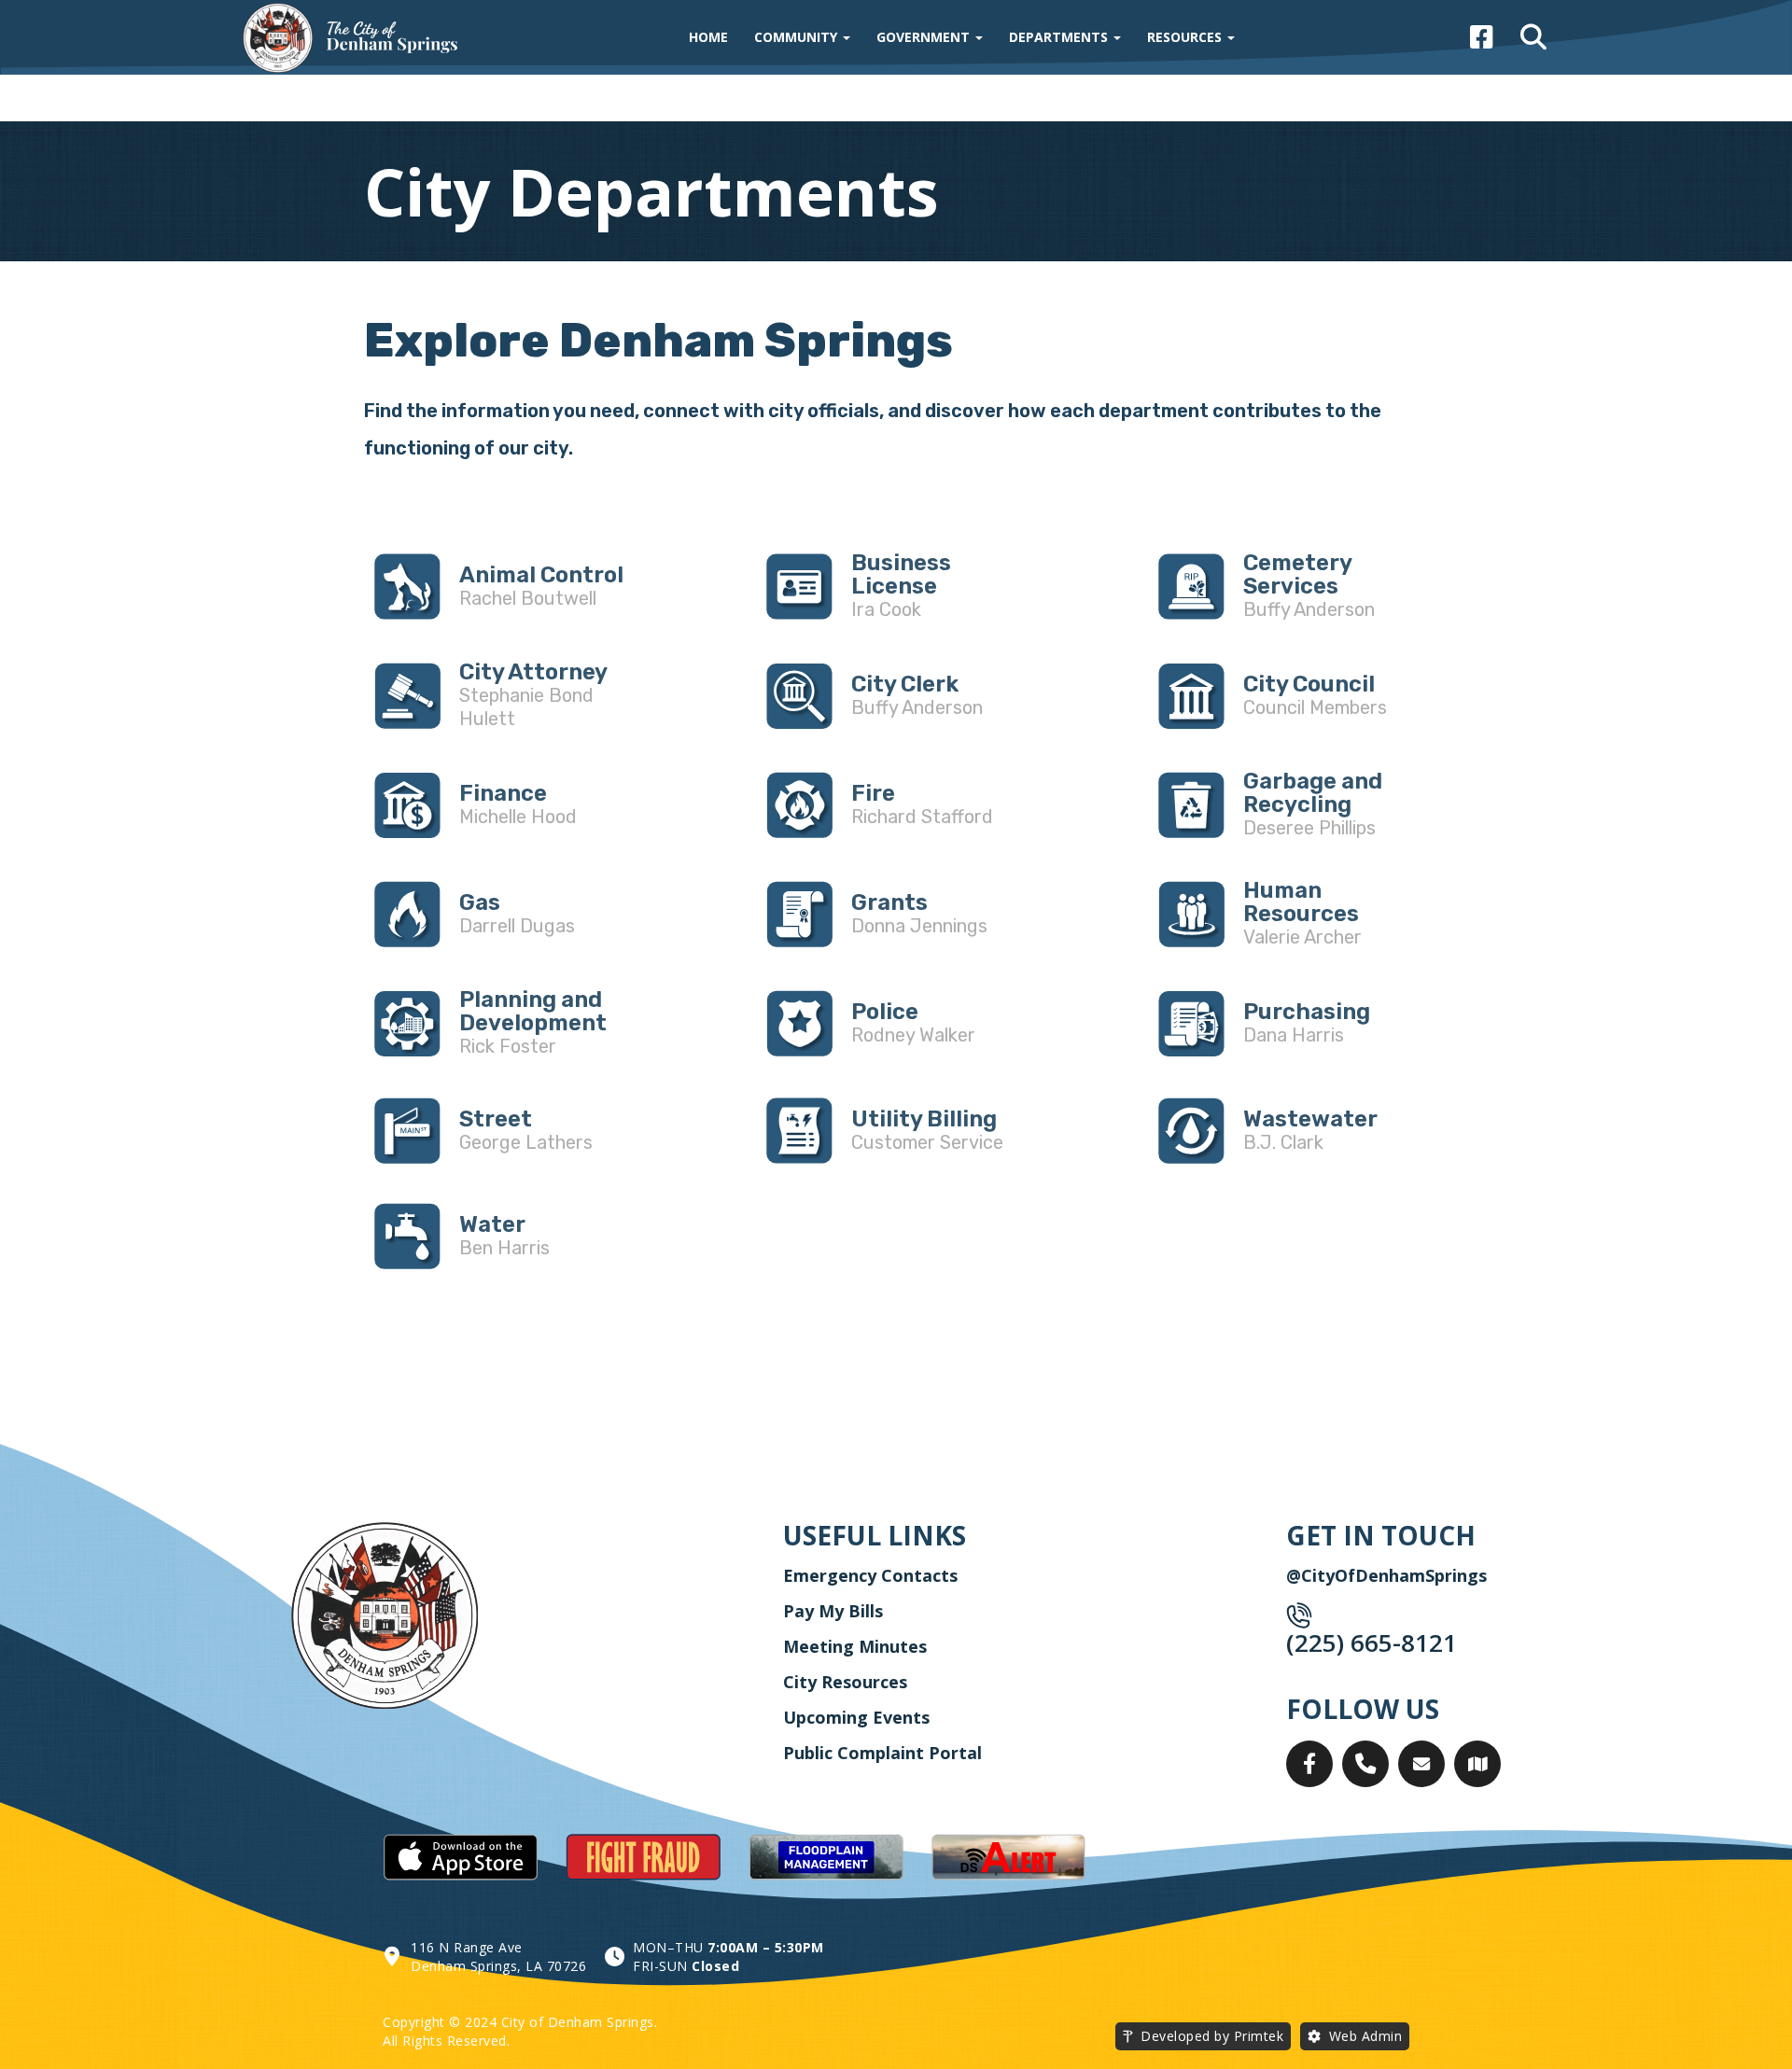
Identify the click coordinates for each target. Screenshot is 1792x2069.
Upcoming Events (856, 1717)
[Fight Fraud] (643, 1858)
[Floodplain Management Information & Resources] (826, 1858)
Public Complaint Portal (882, 1753)
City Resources (845, 1682)
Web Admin (1366, 2036)
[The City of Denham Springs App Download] (460, 1858)
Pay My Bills (833, 1611)
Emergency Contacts (870, 1575)
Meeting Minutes (855, 1646)
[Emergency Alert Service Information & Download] (1009, 1858)
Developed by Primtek (1212, 2036)
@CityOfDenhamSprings (1386, 1575)
